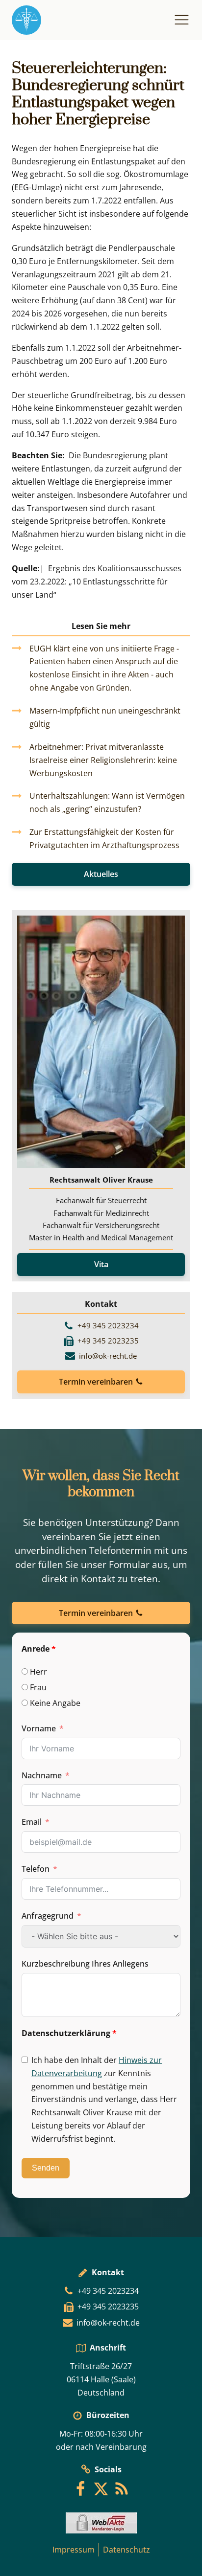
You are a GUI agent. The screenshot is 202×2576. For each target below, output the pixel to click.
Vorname (39, 1728)
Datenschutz (126, 2550)
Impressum (74, 2550)
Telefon (36, 1869)
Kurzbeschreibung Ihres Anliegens (85, 1964)
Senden (46, 2168)
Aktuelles (101, 874)
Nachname (42, 1775)
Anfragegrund (48, 1916)
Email (32, 1822)
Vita (101, 1264)
